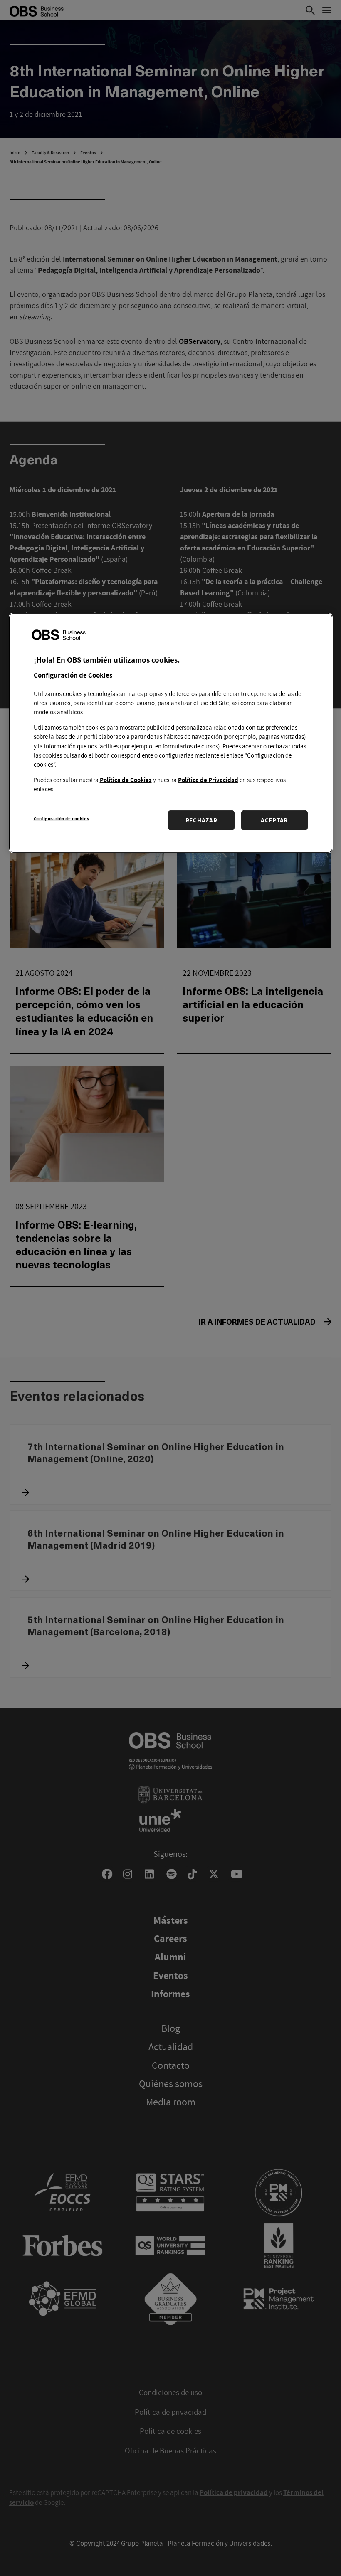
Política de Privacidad (208, 780)
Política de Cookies (126, 780)
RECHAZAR (201, 820)
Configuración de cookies (62, 818)
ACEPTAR (274, 820)
